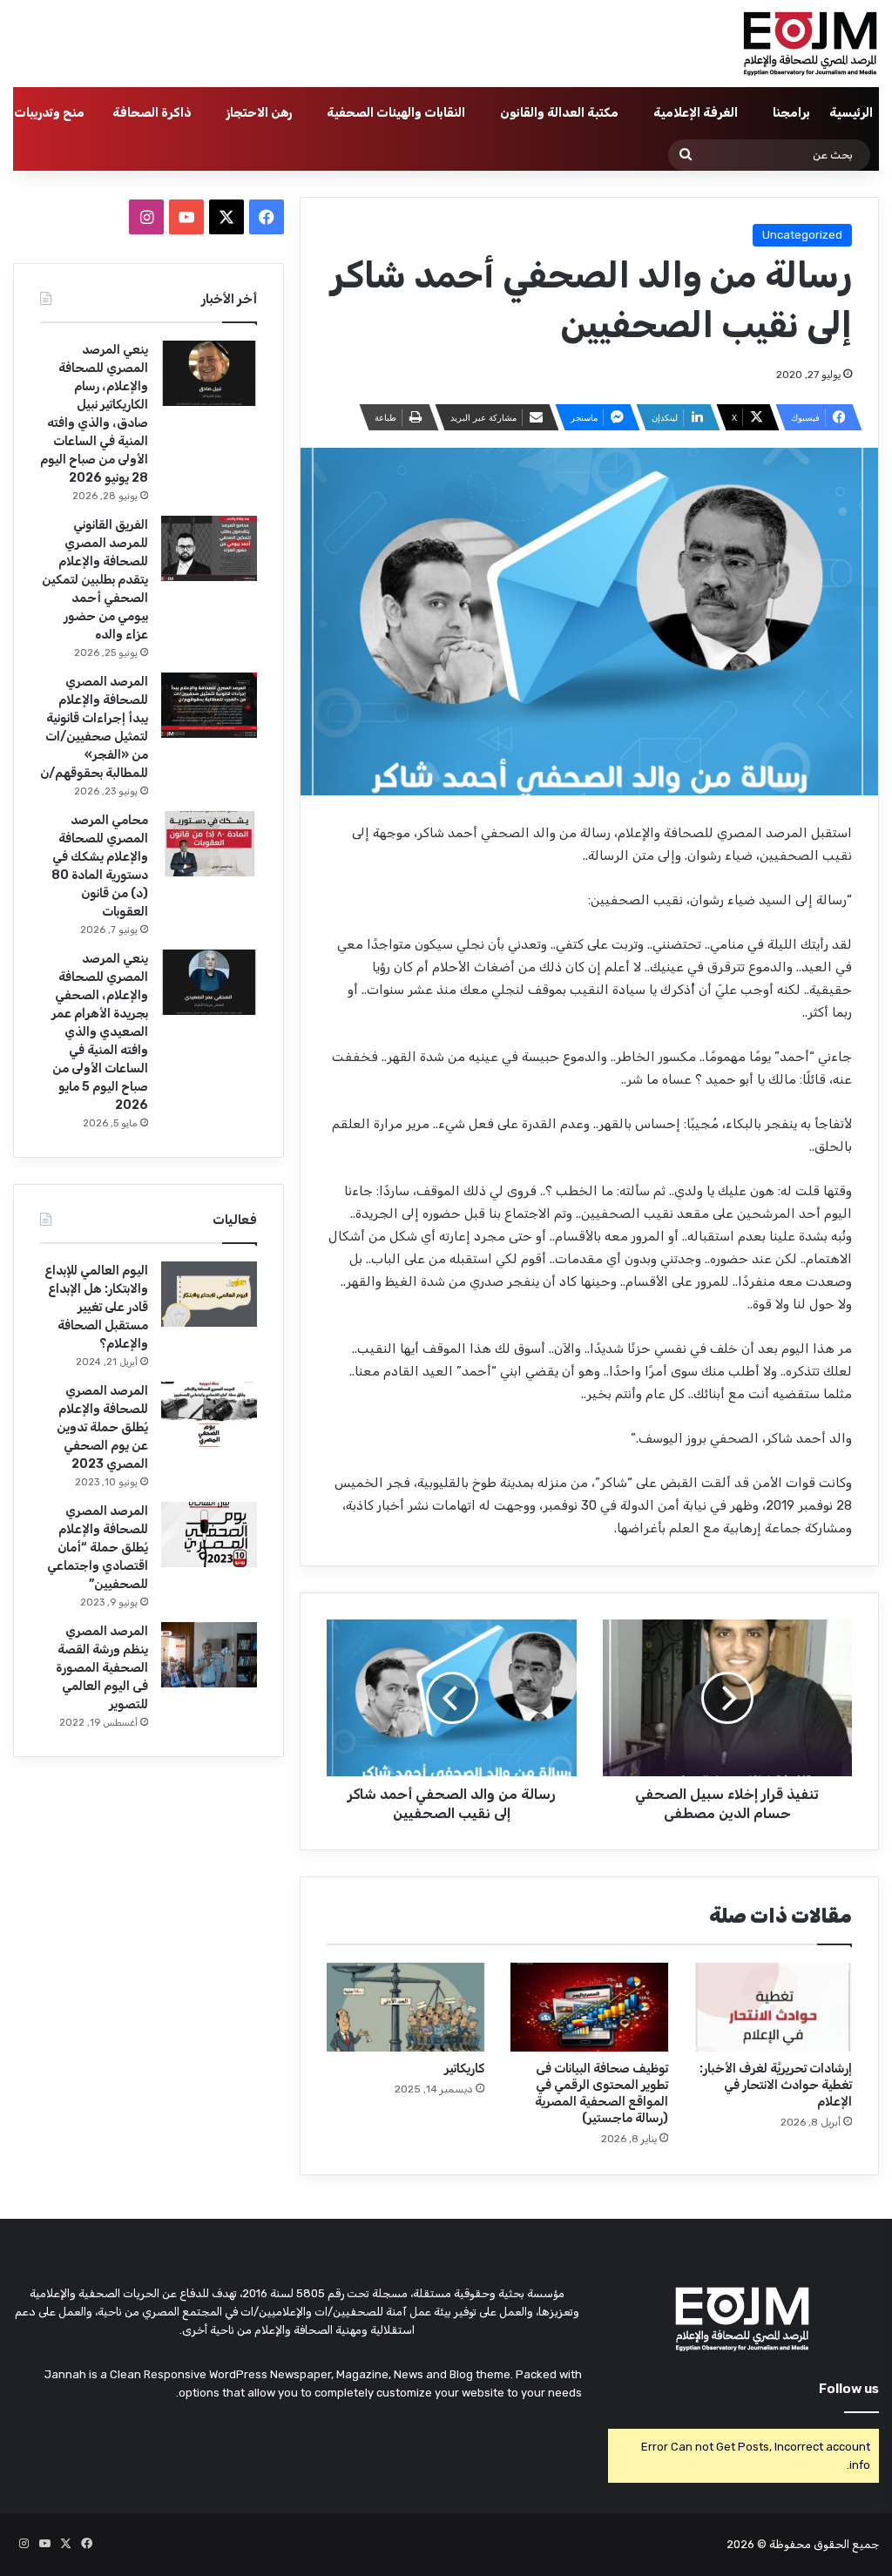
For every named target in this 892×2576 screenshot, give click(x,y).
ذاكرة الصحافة (152, 113)
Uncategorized (802, 235)
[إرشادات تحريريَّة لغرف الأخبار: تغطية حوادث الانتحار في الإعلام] (773, 2007)
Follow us (849, 2389)
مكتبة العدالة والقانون (559, 113)
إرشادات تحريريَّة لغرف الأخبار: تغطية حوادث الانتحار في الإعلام (776, 2085)
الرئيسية (851, 113)
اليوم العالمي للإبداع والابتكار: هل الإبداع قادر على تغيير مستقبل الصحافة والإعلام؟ (96, 1307)
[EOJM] (811, 44)
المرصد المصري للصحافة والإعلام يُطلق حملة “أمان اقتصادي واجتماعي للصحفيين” (98, 1548)
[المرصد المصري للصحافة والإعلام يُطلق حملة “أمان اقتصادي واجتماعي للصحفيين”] (209, 1535)
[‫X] (226, 217)
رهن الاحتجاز (259, 113)
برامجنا (791, 113)
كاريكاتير (464, 2069)
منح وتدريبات (49, 113)
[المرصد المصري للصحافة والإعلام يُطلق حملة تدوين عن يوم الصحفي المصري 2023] (209, 1414)
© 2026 (747, 2544)
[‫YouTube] (186, 217)
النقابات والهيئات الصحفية (396, 113)
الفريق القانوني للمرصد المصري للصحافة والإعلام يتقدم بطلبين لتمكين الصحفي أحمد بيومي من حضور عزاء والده (95, 580)
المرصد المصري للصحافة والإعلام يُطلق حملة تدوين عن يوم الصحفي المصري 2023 (102, 1427)
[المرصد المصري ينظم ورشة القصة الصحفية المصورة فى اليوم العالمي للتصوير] (209, 1655)
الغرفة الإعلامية (696, 113)
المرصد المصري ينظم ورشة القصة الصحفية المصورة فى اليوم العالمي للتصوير (102, 1668)
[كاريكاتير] (405, 2007)
